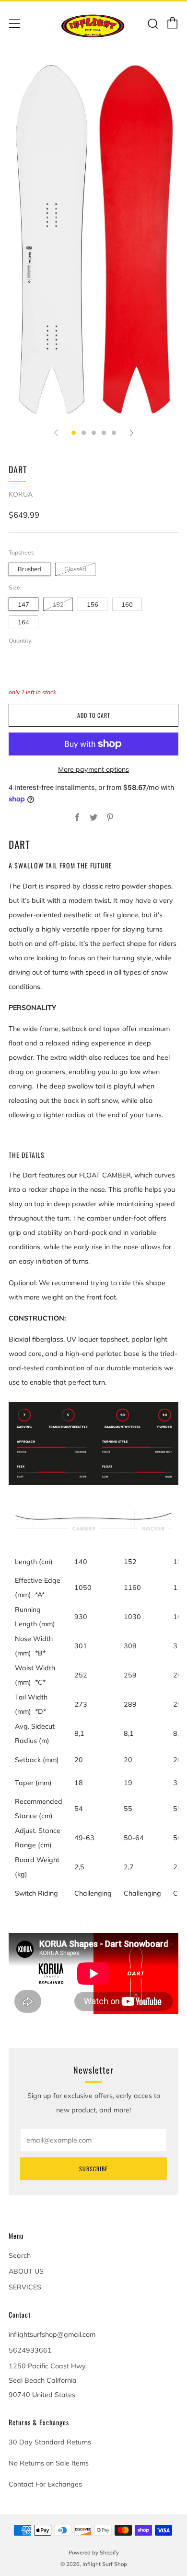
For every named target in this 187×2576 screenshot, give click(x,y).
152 (58, 604)
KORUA (21, 494)
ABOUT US (26, 2271)
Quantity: (21, 641)
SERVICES (25, 2287)
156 (93, 604)
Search (20, 2255)
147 (23, 604)
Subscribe (93, 2169)
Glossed (75, 569)
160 (127, 604)
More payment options (93, 769)
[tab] (74, 433)
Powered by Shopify (94, 2553)
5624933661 (30, 2350)
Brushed (29, 569)
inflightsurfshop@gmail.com (52, 2334)
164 (23, 622)
